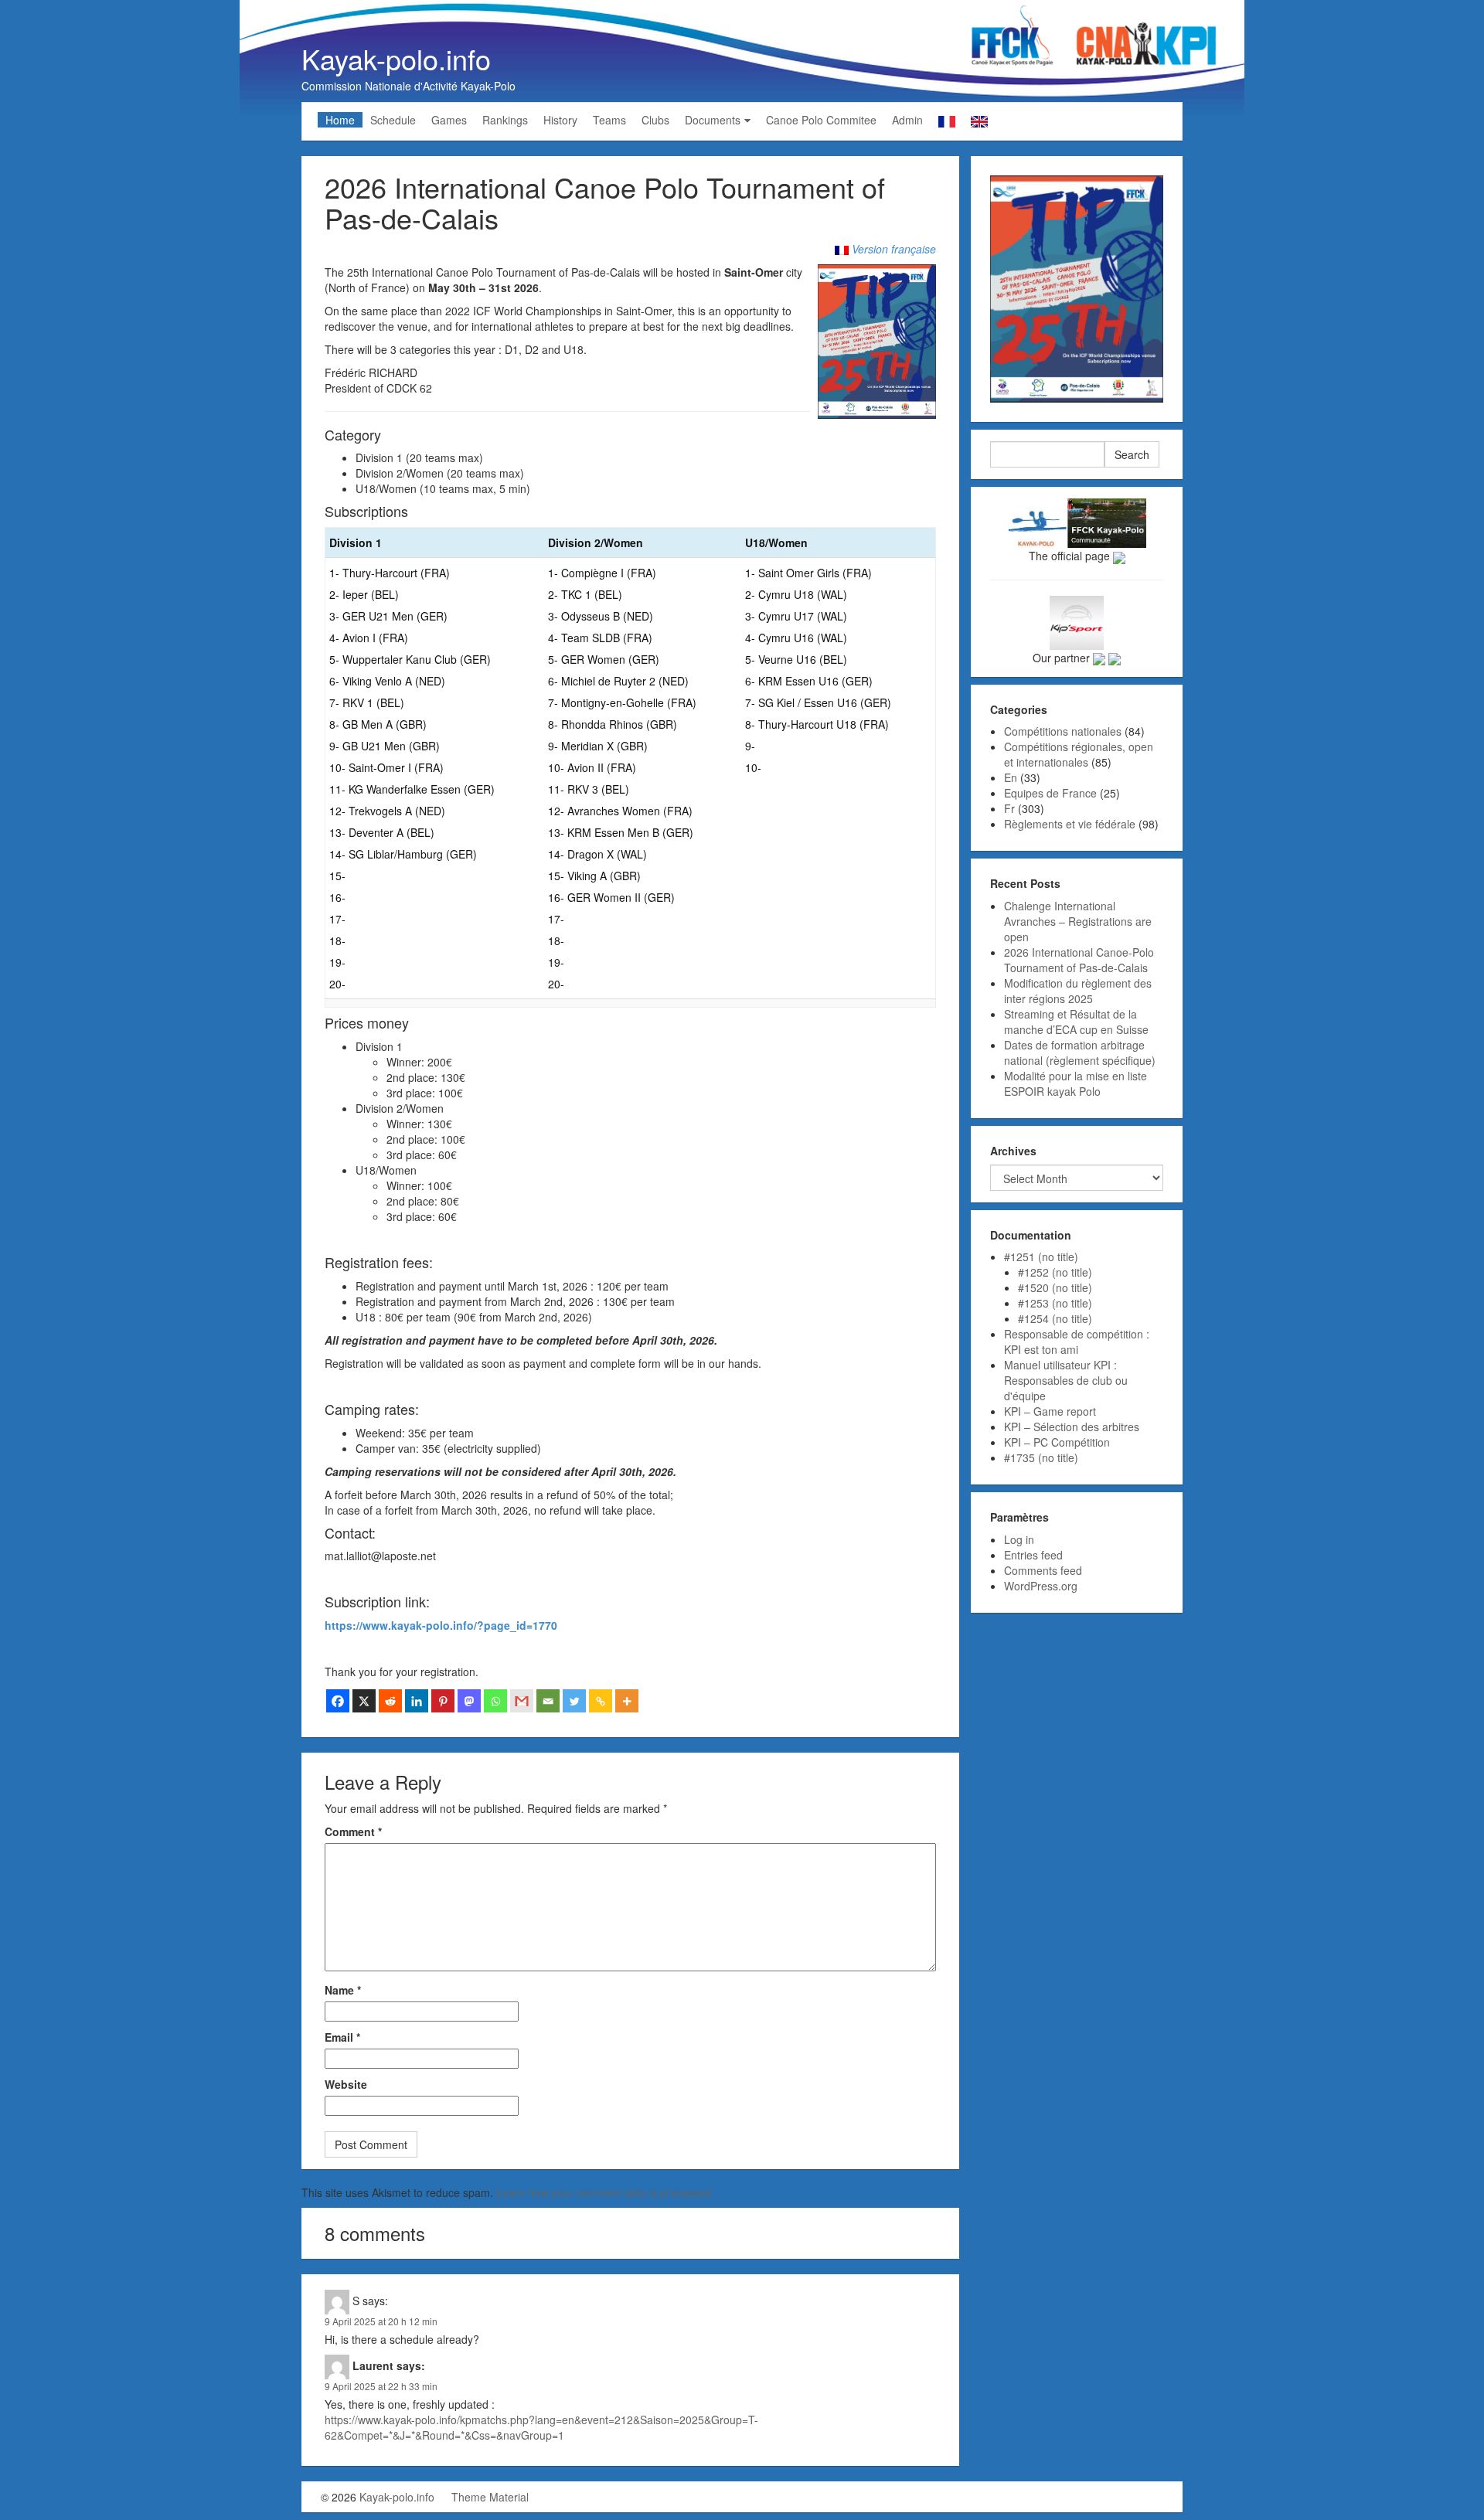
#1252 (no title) (1055, 1272)
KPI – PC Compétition (1057, 1442)
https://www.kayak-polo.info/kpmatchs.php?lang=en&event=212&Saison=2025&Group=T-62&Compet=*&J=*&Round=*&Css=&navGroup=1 (541, 2427)
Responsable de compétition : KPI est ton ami (1077, 1342)
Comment (353, 1831)
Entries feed (1033, 1555)
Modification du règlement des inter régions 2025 (1078, 991)
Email (342, 2037)
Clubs (655, 120)
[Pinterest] (443, 1701)
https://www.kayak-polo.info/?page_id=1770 (441, 1625)
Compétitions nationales (1063, 731)
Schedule (393, 120)
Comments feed (1043, 1570)
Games (449, 120)
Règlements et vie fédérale (1070, 824)
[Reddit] (390, 1701)
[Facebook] (338, 1701)
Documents (713, 120)
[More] (627, 1701)
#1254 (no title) (1055, 1318)
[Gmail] (522, 1701)
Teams (609, 120)
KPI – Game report (1050, 1411)
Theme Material (490, 2497)
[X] (364, 1701)
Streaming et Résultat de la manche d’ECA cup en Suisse (1076, 1022)
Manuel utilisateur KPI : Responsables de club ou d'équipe (1066, 1380)
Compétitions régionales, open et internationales (1079, 754)
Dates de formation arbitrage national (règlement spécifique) (1080, 1053)
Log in (1019, 1539)
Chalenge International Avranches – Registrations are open (1078, 921)
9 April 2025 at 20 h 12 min (381, 2321)
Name (343, 1990)
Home (340, 120)
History (560, 120)
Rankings (505, 120)
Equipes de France (1050, 793)
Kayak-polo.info (396, 58)
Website (346, 2084)
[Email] (548, 1701)
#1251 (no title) (1041, 1257)
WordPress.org (1041, 1586)
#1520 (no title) (1055, 1287)
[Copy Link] (601, 1701)
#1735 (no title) (1041, 1457)
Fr (1009, 808)
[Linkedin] (417, 1701)
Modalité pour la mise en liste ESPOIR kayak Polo (1076, 1083)
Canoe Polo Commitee (821, 120)
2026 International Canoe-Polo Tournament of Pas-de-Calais (1079, 960)
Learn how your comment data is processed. (605, 2192)
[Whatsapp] (495, 1701)
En (1011, 777)
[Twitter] (574, 1701)
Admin (907, 120)
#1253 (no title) (1055, 1303)
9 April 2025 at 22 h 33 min (381, 2386)
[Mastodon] (469, 1701)
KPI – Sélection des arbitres (1072, 1427)
